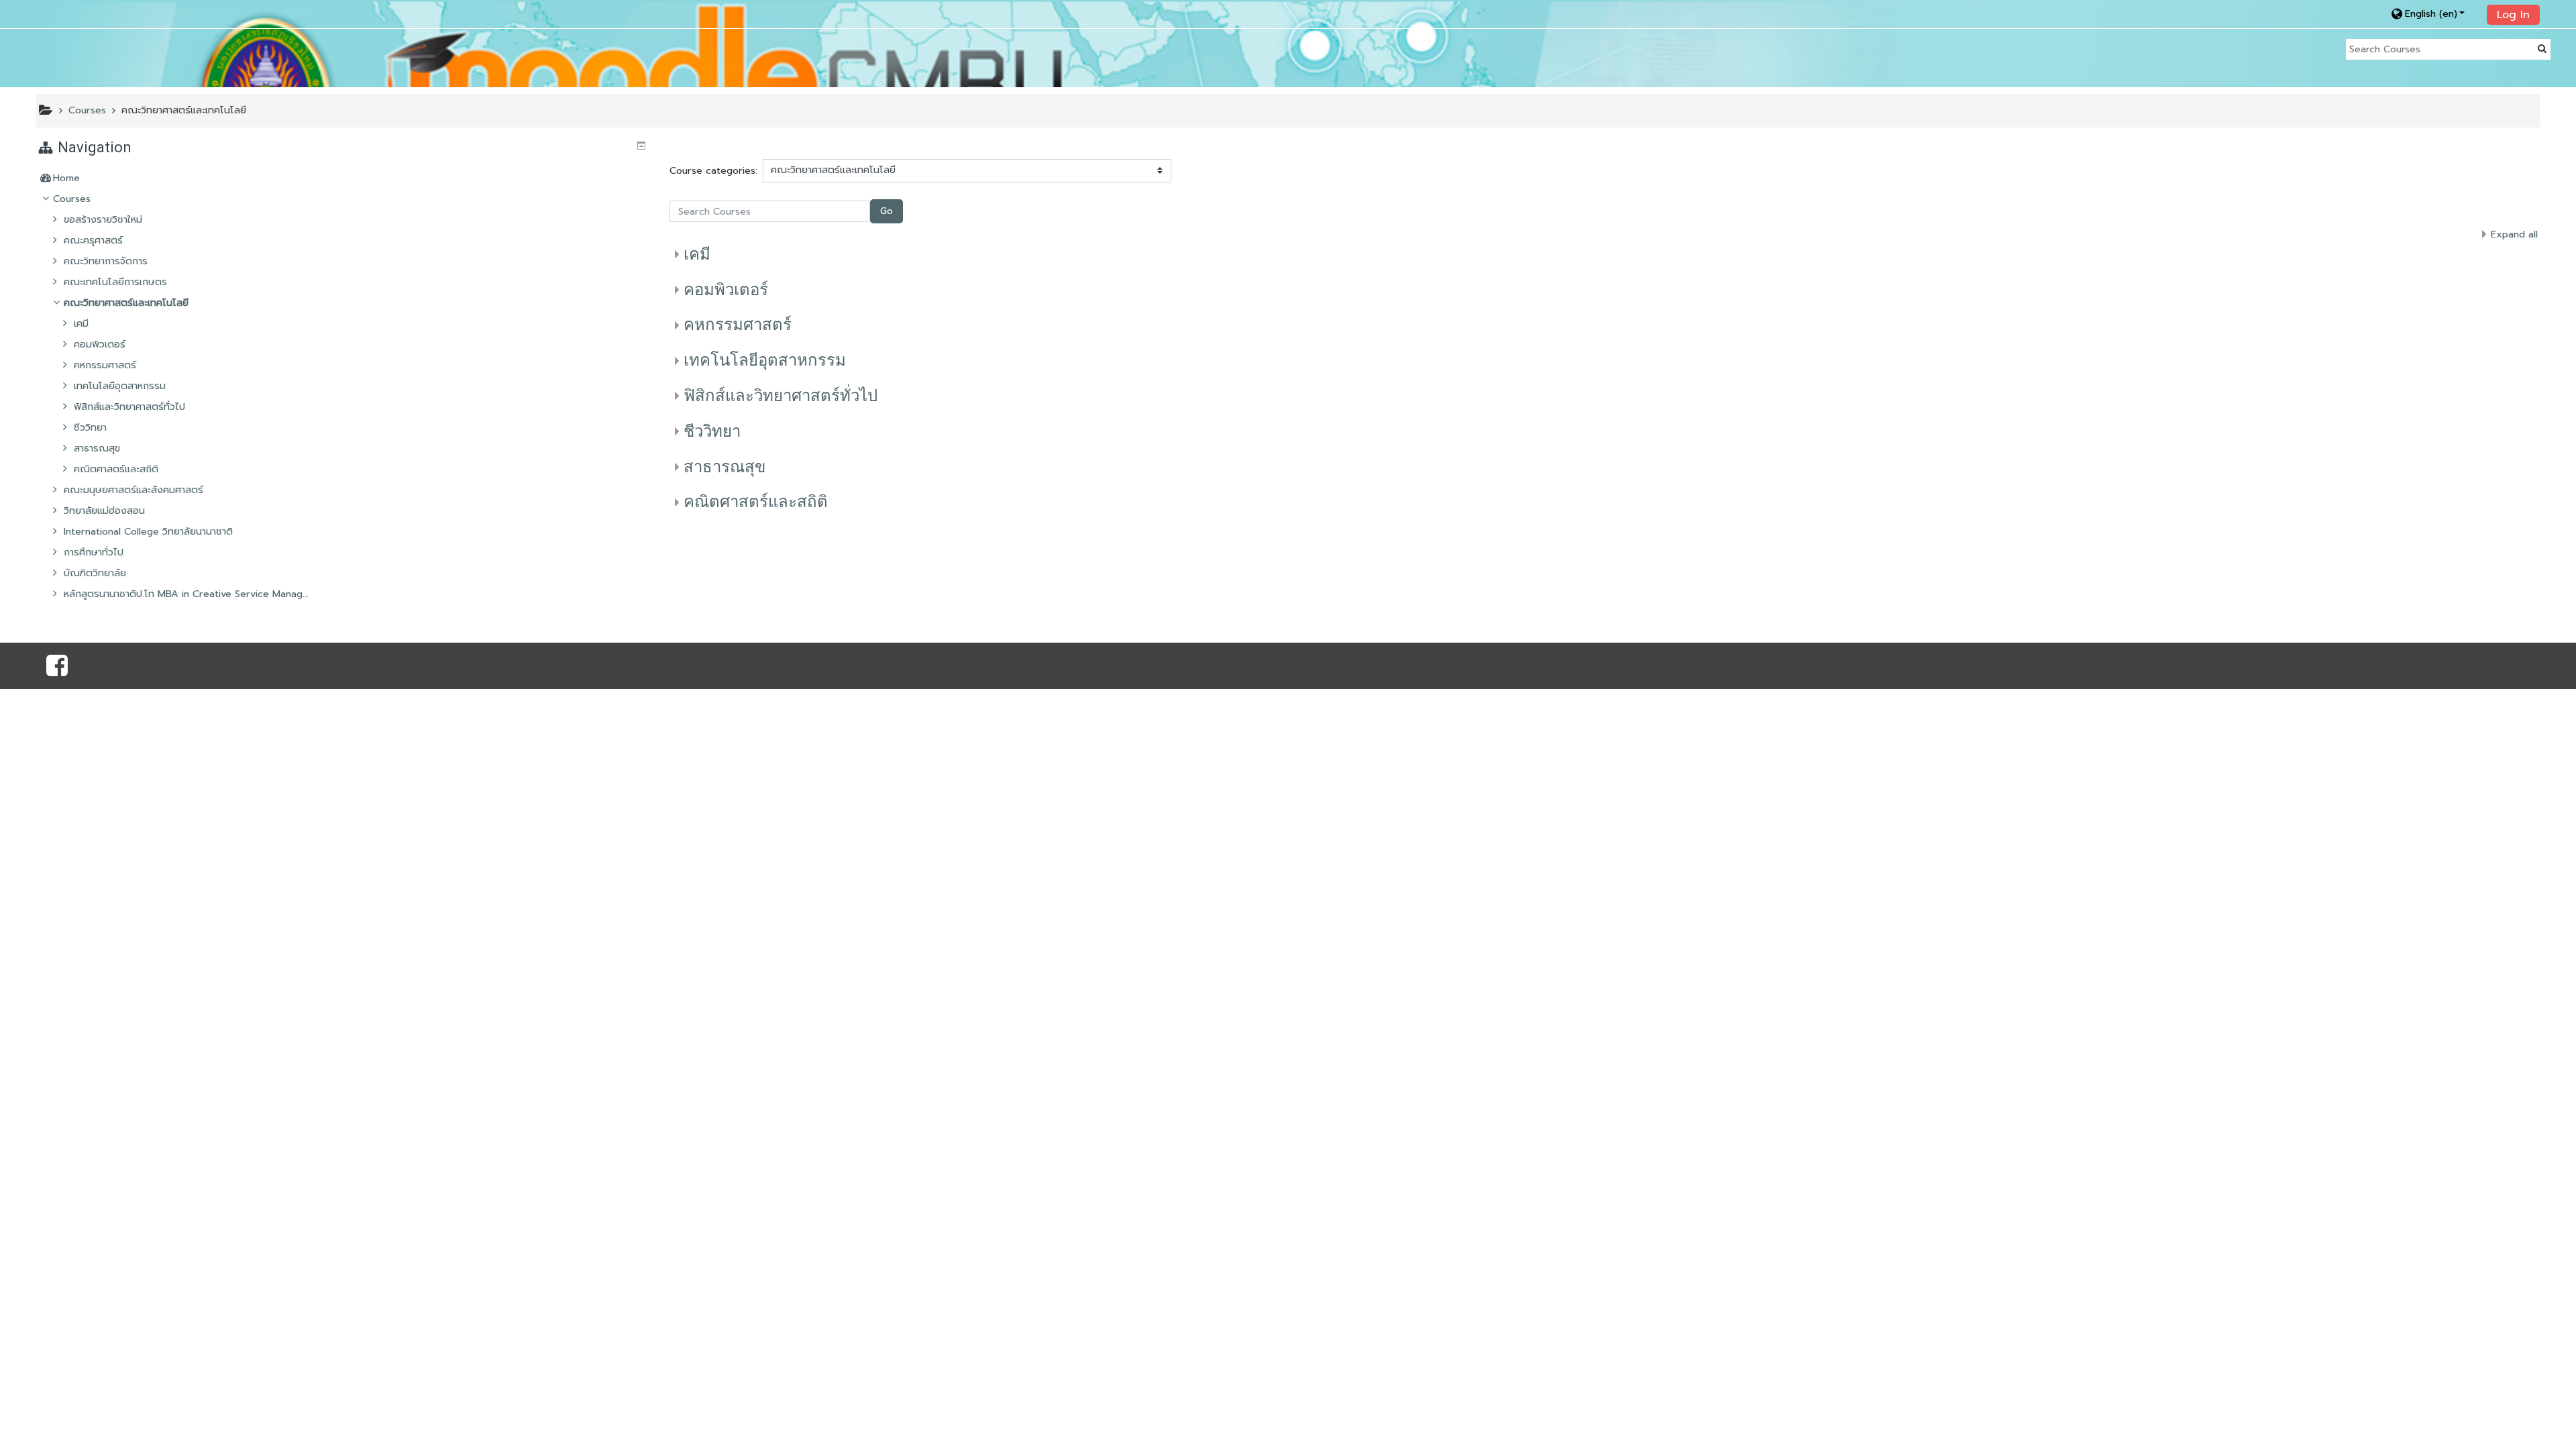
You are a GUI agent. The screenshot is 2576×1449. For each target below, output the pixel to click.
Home (66, 178)
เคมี (697, 254)
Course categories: (713, 170)
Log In (2513, 15)
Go (887, 211)
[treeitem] (343, 178)
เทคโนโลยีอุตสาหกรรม (765, 360)
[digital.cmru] (57, 671)
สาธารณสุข (724, 467)
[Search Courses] (2542, 49)
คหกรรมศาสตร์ (738, 325)
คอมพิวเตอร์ (726, 290)
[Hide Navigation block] (641, 146)
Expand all (2514, 234)
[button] (2435, 14)
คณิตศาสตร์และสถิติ (756, 502)
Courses (72, 199)
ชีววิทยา (712, 431)
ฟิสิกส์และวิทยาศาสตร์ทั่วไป (781, 396)
